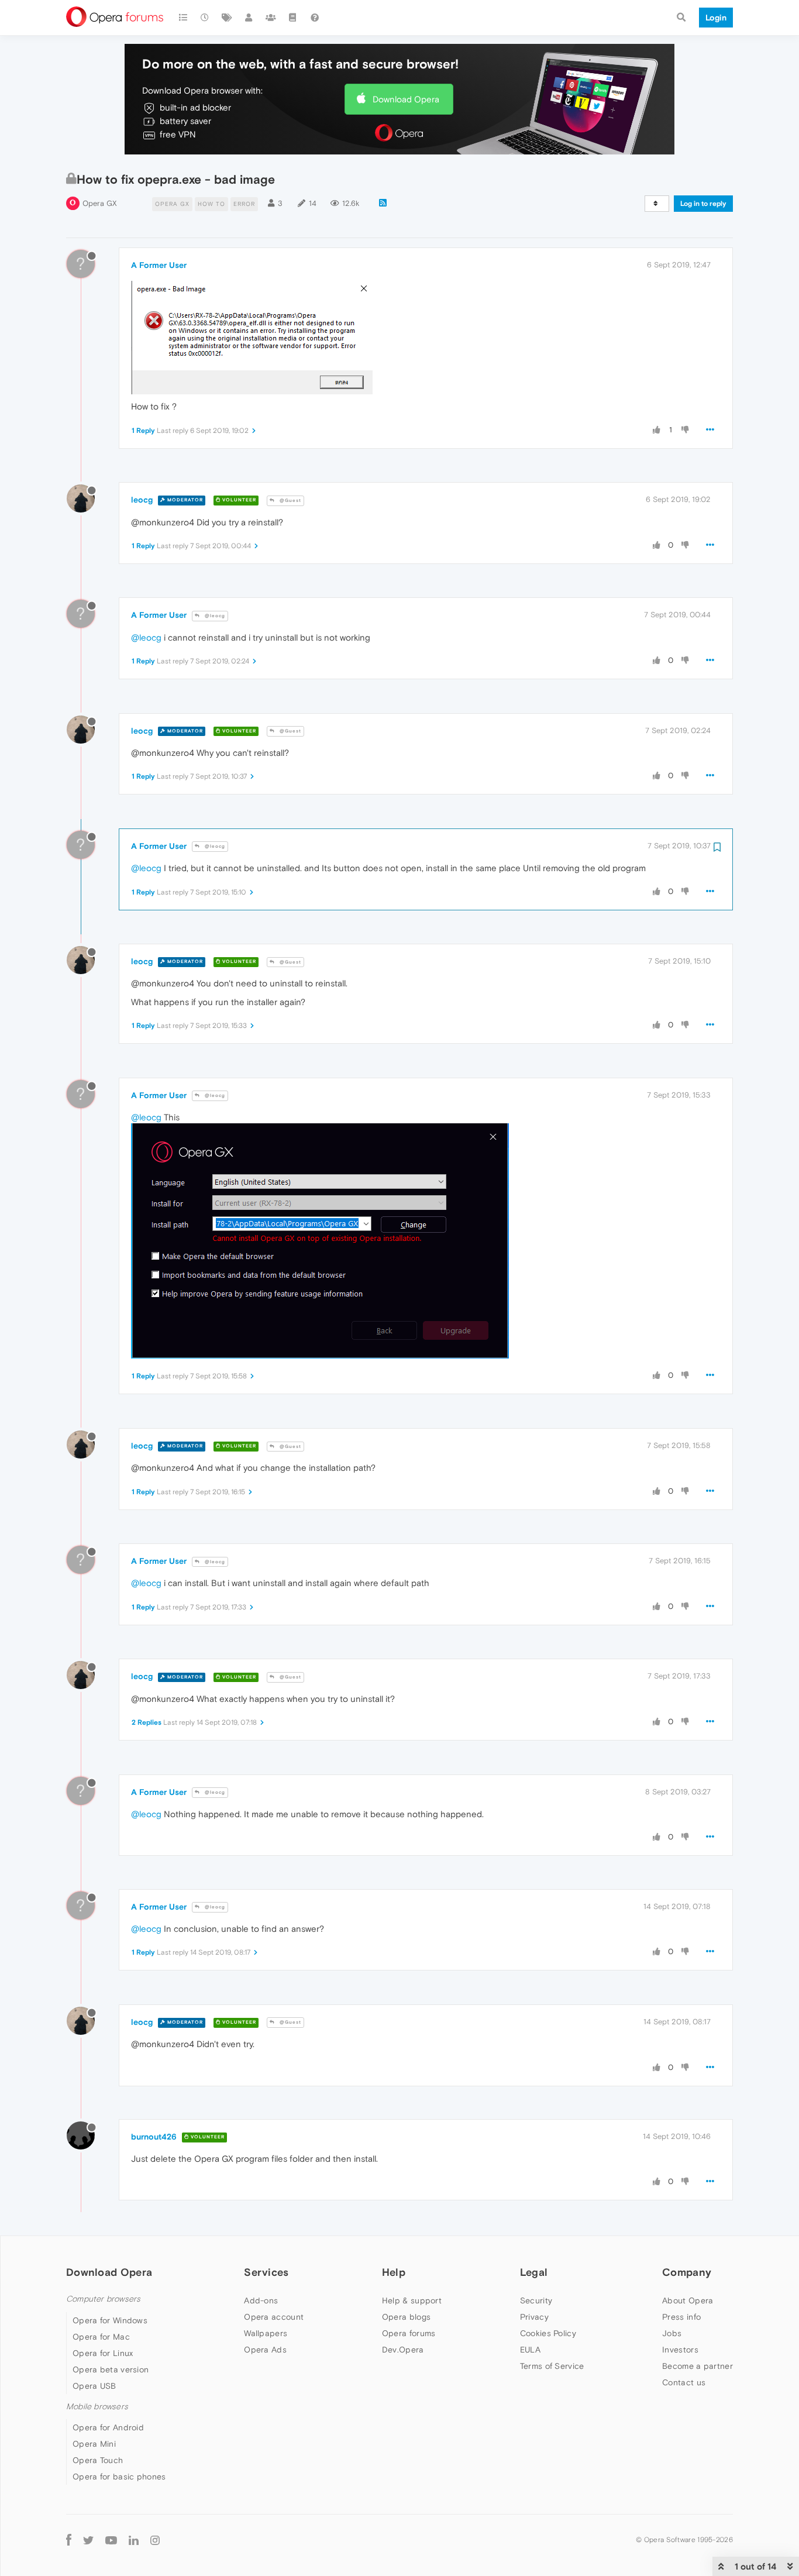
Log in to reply (703, 204)
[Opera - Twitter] (88, 2539)
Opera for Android (108, 2427)
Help (394, 2272)
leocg (142, 500)
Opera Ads (265, 2350)
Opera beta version (111, 2369)
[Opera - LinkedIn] (134, 2539)
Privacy (534, 2317)
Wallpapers (266, 2333)
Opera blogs (406, 2317)
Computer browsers (103, 2299)
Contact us (684, 2382)
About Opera (688, 2300)
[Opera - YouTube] (111, 2539)
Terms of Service (552, 2366)
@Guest (290, 501)
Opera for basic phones (119, 2477)
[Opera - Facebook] (69, 2539)
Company (687, 2272)
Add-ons (261, 2300)
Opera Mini (94, 2444)
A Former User (159, 265)
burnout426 (154, 2137)
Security (536, 2300)
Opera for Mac (101, 2337)
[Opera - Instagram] (155, 2539)
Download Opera (406, 99)
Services (266, 2272)
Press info (681, 2317)
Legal (534, 2272)
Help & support (412, 2300)
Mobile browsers (97, 2407)
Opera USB (94, 2386)
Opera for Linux (103, 2353)
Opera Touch (98, 2460)
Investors (680, 2350)
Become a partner (698, 2366)
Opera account (274, 2317)
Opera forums (409, 2333)
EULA (530, 2350)
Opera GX (100, 203)
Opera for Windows (110, 2320)
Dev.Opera (403, 2350)
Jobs (672, 2333)
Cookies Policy (548, 2333)
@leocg (214, 616)
